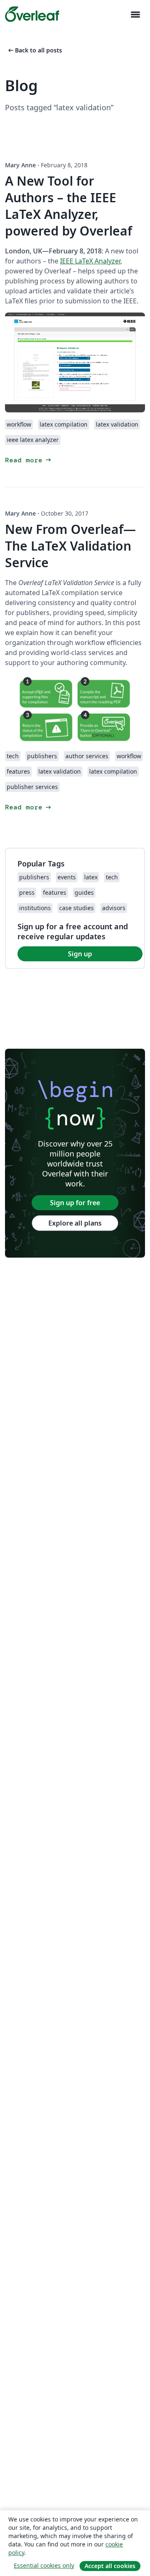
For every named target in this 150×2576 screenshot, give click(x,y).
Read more (29, 460)
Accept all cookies (110, 2566)
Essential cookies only (44, 2565)
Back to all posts (34, 50)
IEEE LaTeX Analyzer (90, 261)
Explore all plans (75, 1223)
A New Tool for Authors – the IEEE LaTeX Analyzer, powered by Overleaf (69, 206)
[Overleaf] (32, 14)
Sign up (80, 954)
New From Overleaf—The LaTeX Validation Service (70, 546)
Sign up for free (75, 1203)
